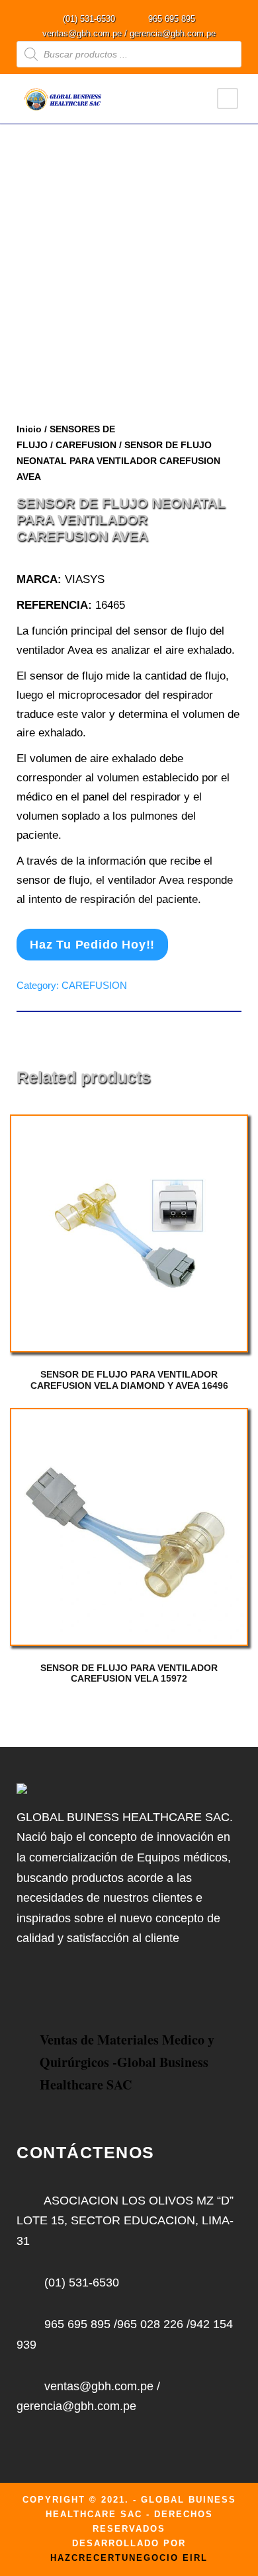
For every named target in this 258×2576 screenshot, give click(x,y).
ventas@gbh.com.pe (82, 33)
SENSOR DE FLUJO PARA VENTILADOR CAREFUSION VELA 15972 (129, 1673)
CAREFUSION (86, 445)
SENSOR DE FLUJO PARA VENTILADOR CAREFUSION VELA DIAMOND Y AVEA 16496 (129, 1380)
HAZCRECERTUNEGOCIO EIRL (129, 2558)
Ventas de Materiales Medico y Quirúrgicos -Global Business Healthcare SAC (127, 2062)
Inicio (29, 429)
